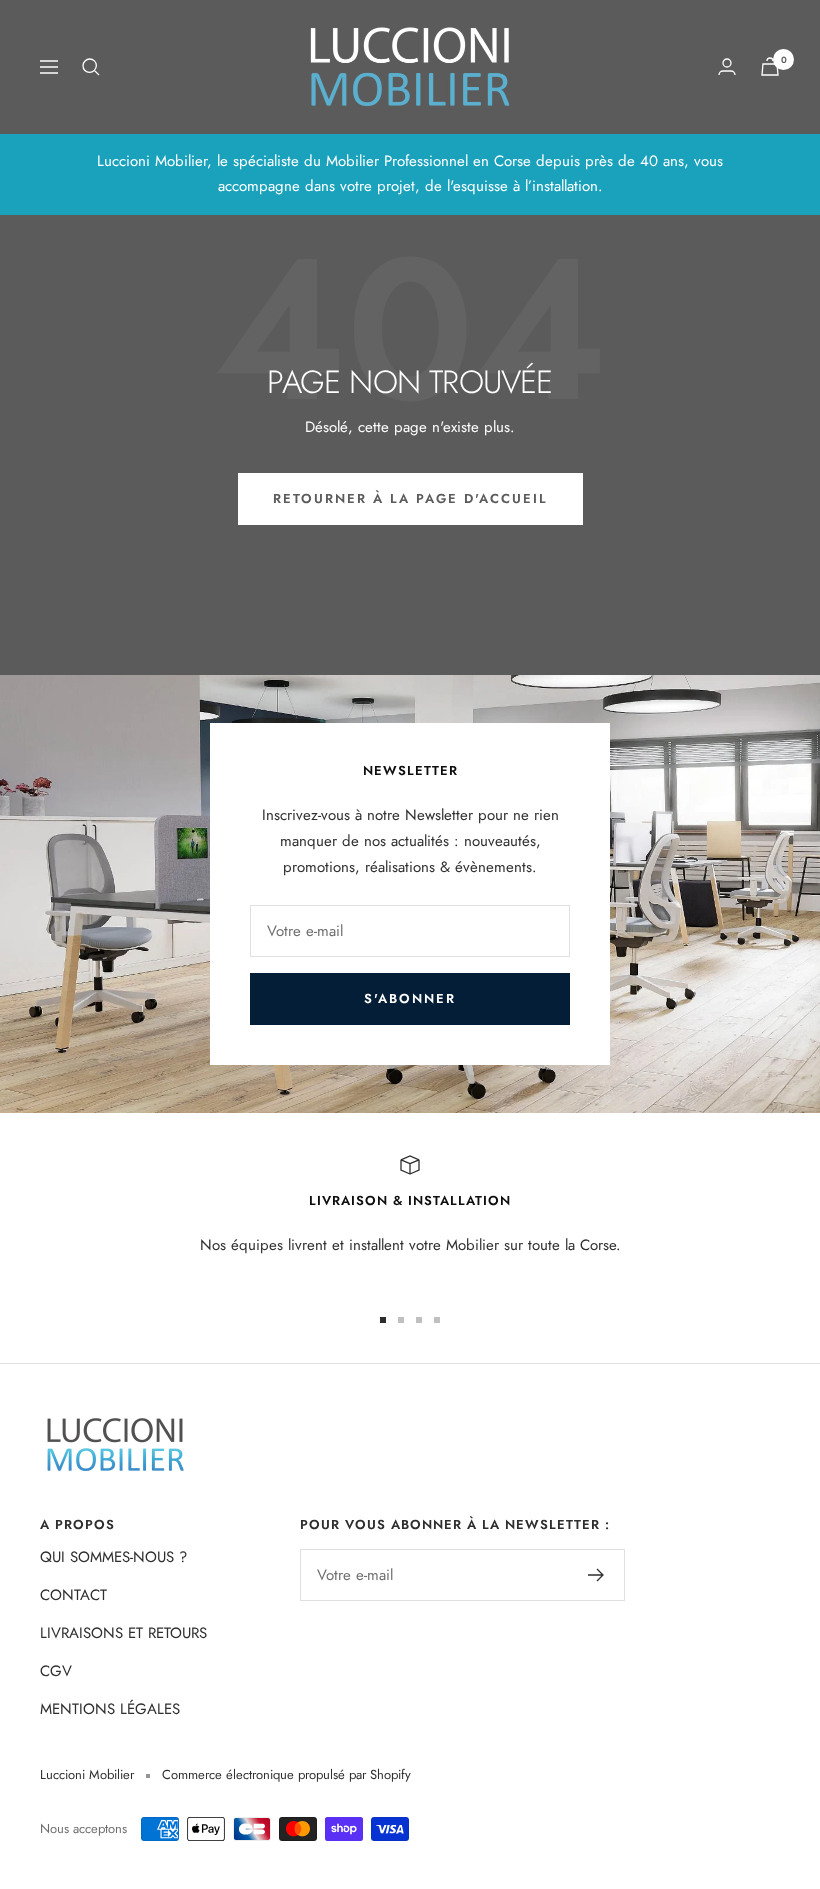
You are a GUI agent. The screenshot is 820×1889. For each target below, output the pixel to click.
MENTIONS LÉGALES (110, 1709)
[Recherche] (91, 67)
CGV (56, 1671)
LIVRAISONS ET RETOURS (123, 1633)
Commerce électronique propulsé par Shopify (286, 1774)
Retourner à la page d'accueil (410, 498)
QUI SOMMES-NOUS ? (113, 1557)
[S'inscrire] (596, 1575)
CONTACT (73, 1595)
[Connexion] (727, 66)
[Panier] (770, 66)
